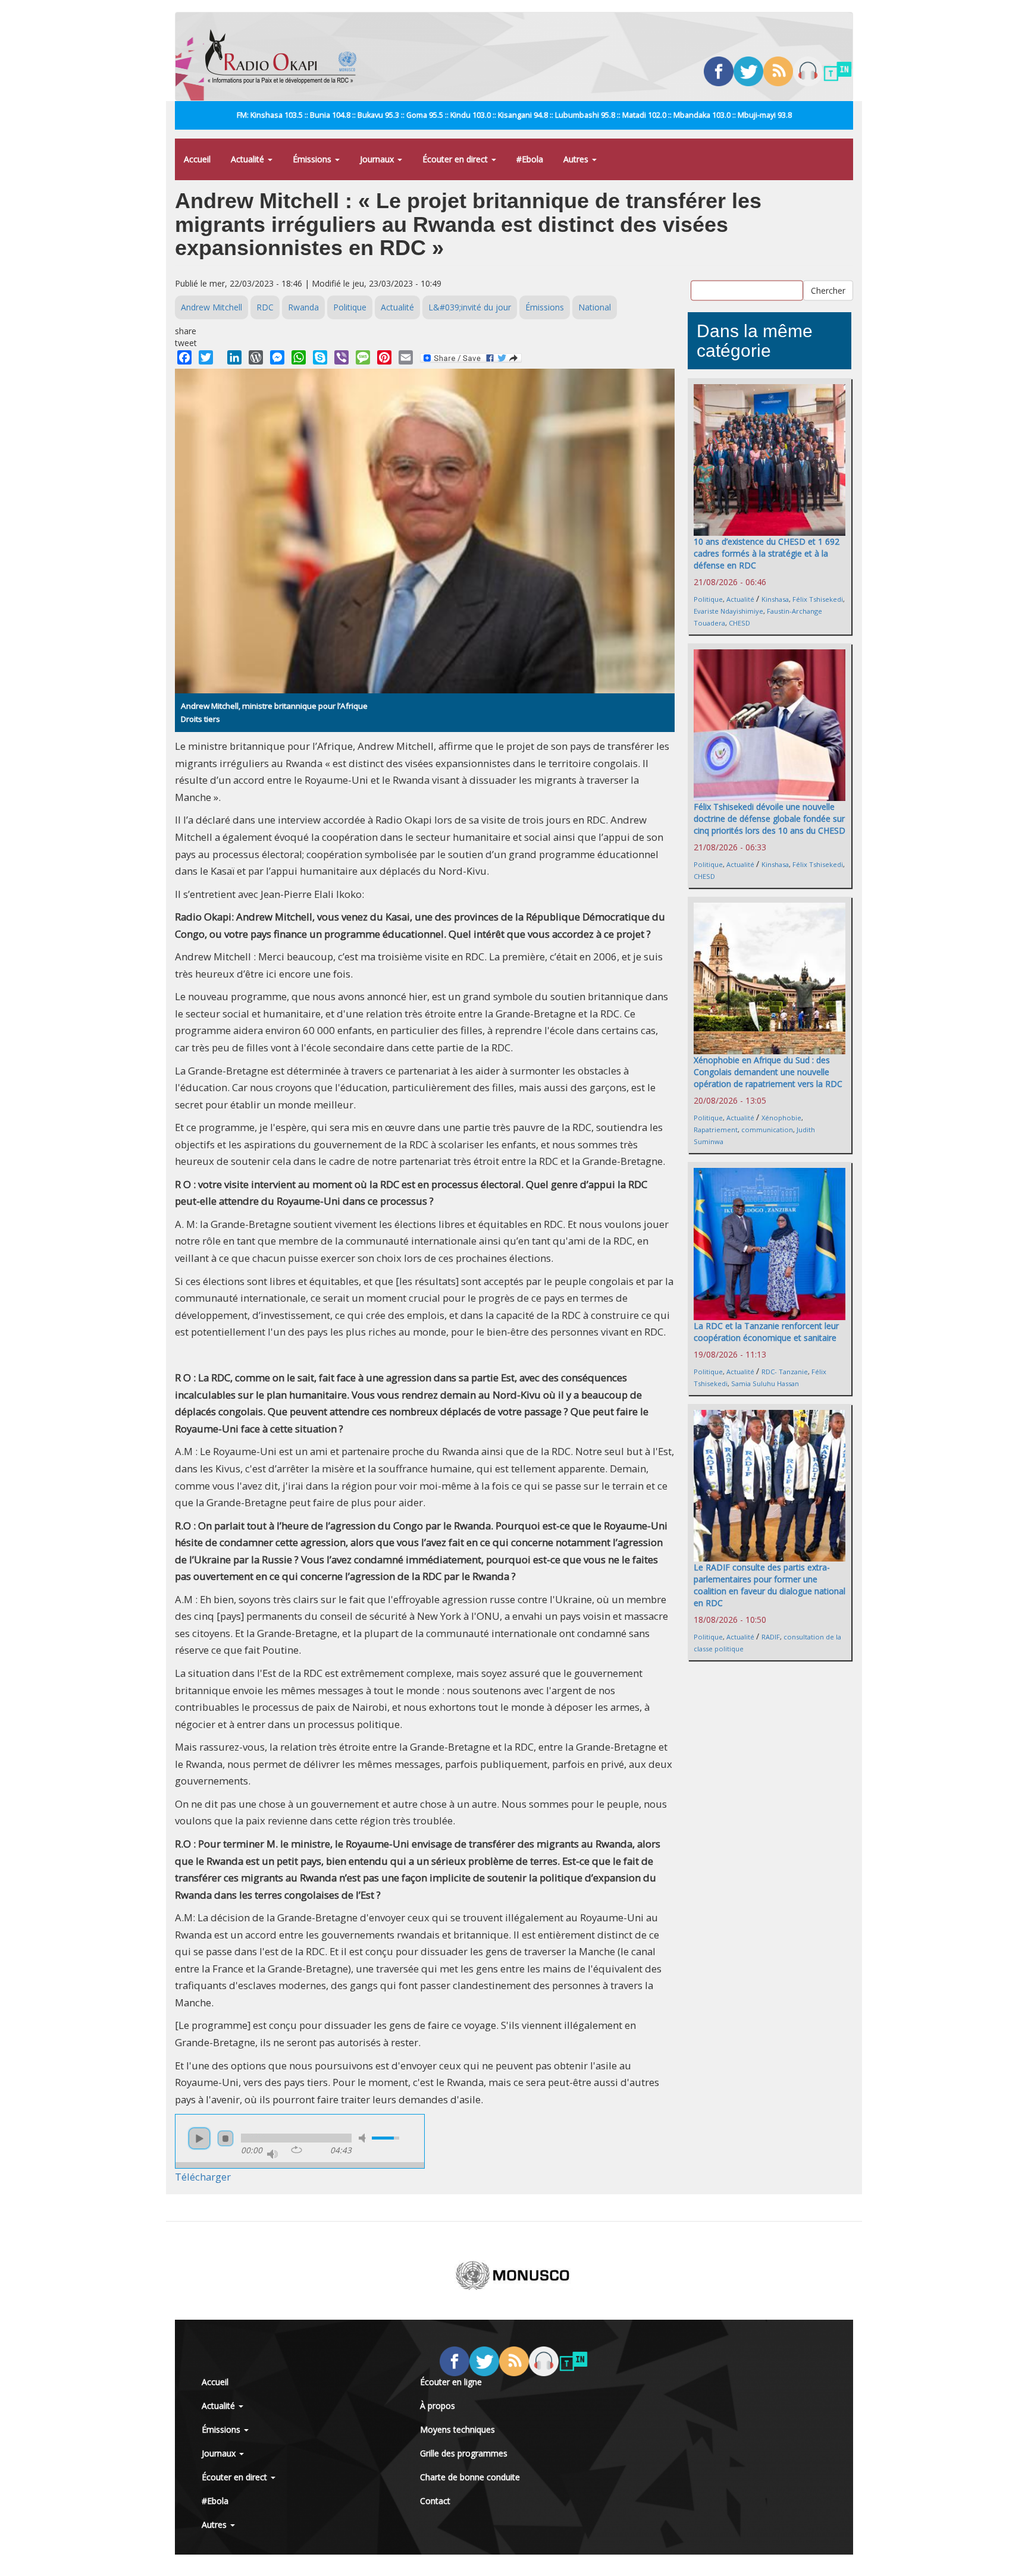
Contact (435, 2501)
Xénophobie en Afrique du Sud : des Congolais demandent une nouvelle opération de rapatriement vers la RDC (768, 1072)
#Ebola (530, 159)
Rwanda (303, 307)
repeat (297, 2150)
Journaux (378, 159)
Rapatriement (716, 1130)
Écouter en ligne (451, 2382)
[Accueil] (285, 56)
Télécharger (203, 2177)
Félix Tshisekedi (818, 599)
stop (225, 2138)
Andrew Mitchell (211, 307)
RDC (265, 307)
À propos (438, 2406)
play (199, 2138)
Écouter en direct (456, 159)
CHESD (739, 623)
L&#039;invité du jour (470, 307)
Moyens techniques (457, 2429)
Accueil (197, 159)
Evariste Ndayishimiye (728, 611)
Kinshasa (775, 599)
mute (364, 2138)
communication (767, 1130)
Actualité (249, 159)
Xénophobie (781, 1118)
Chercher (828, 290)
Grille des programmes (464, 2453)
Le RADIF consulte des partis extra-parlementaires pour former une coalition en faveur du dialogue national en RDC (770, 1585)
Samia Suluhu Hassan (765, 1383)
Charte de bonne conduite (470, 2477)
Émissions (313, 159)
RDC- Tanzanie (785, 1372)
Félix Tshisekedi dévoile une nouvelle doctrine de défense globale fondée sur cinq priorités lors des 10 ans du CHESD (770, 819)
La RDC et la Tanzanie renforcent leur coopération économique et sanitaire (766, 1332)
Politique (350, 307)
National (595, 307)
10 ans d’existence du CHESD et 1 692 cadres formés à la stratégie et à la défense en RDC (767, 553)
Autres (577, 159)
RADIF (771, 1637)
